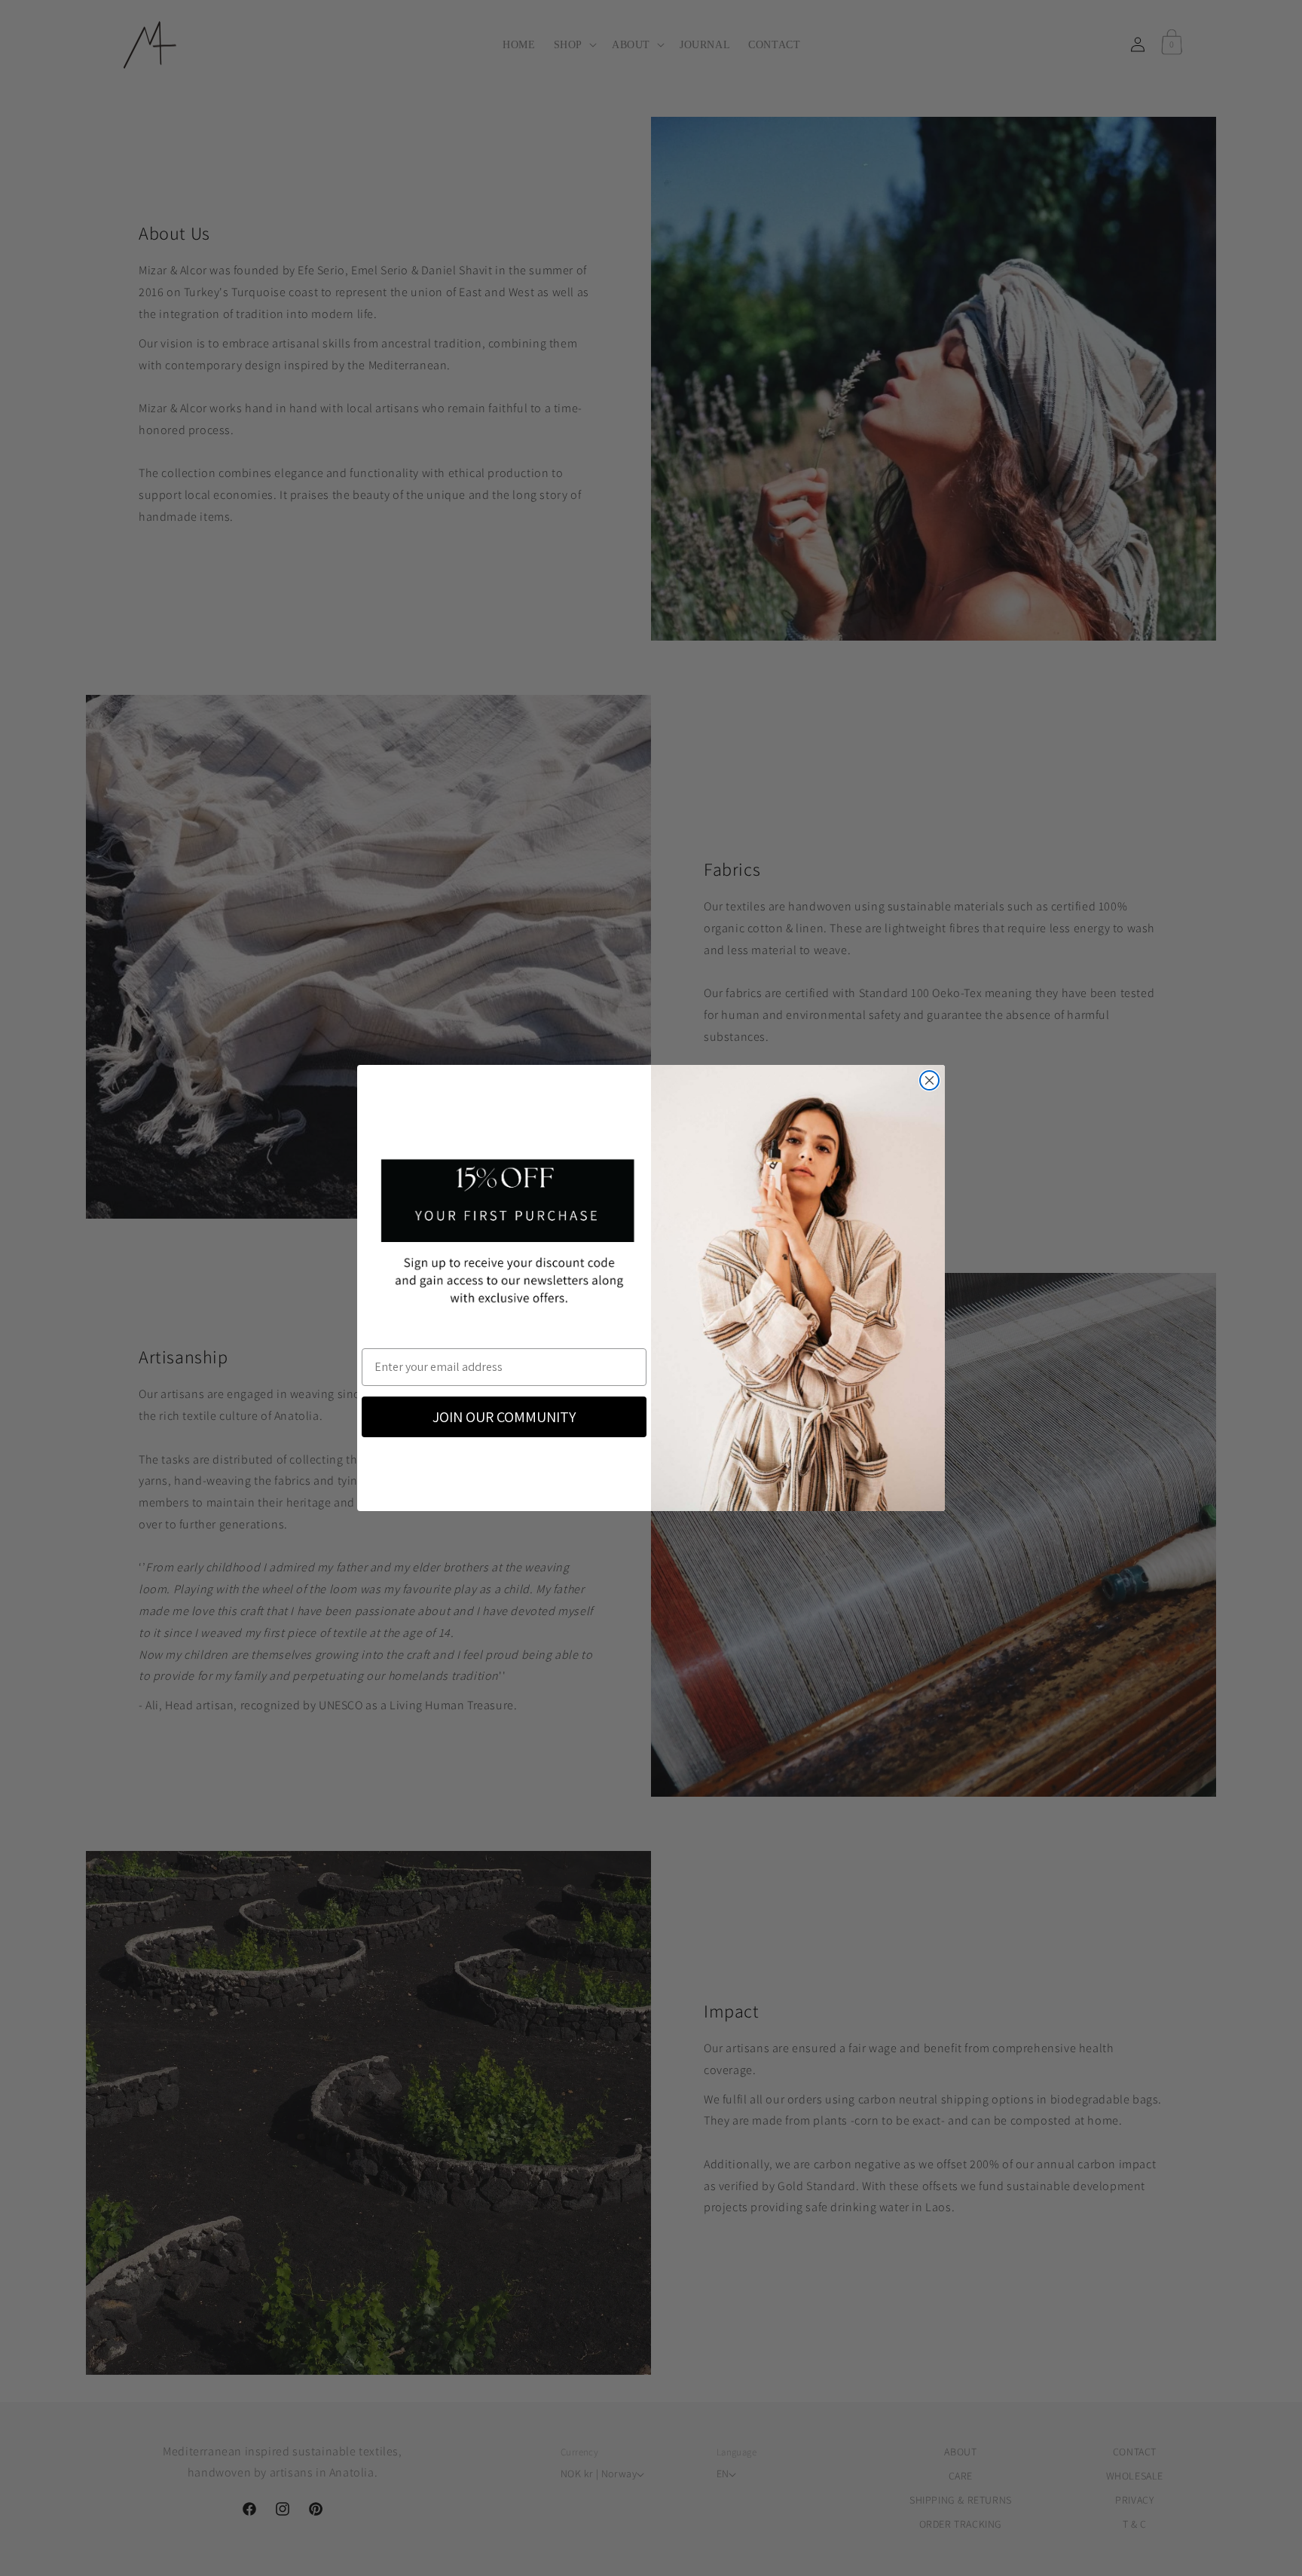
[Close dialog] (929, 1080)
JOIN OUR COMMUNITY (504, 1417)
